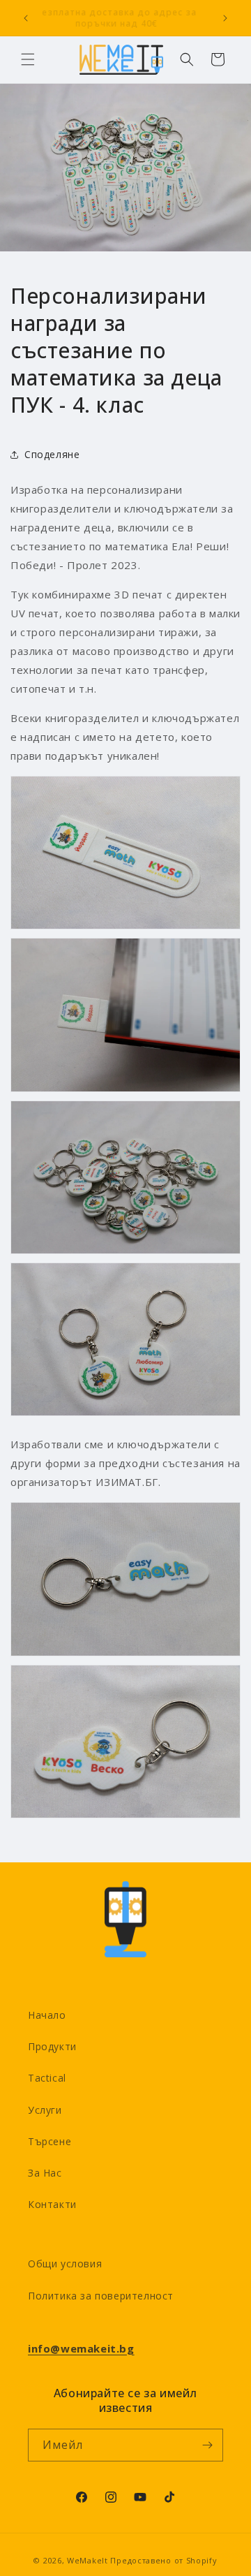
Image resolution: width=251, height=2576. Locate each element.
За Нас (45, 2173)
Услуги (45, 2110)
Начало (47, 2015)
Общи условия (65, 2264)
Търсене (50, 2141)
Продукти (52, 2046)
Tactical (47, 2078)
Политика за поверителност (101, 2296)
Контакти (52, 2204)
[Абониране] (207, 2445)
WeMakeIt (88, 2560)
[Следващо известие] (225, 18)
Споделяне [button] (52, 454)
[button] (28, 59)
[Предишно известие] (26, 18)
